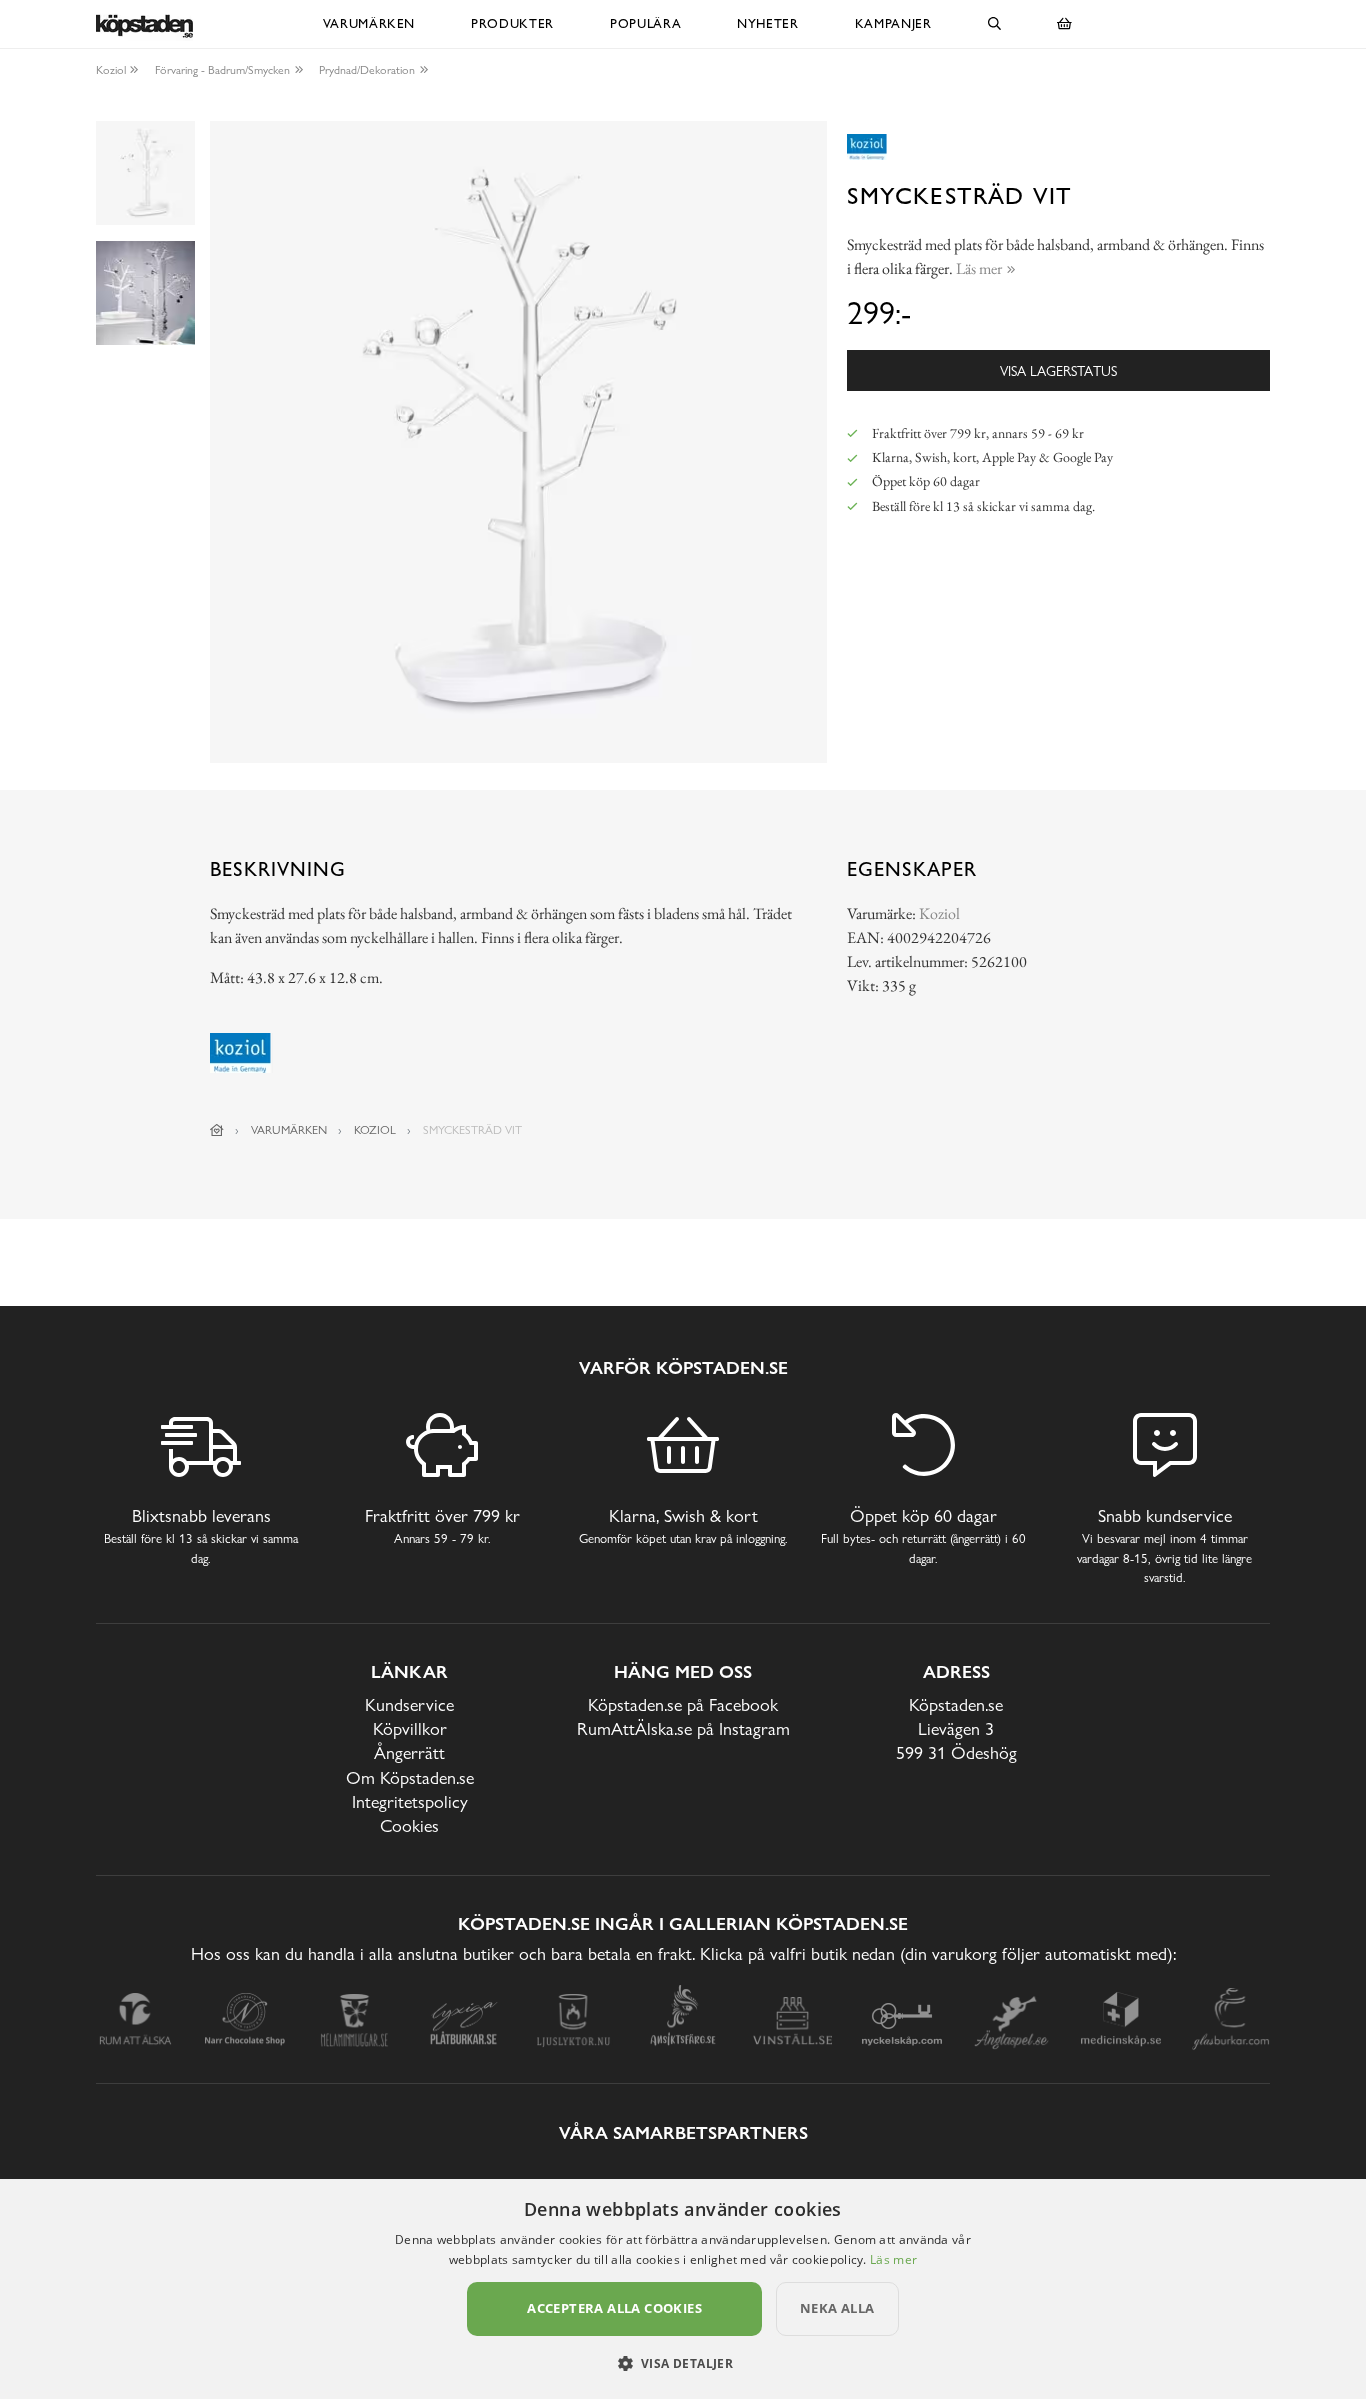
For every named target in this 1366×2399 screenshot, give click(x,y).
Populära (645, 23)
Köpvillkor (410, 1728)
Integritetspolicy (410, 1801)
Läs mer (893, 2259)
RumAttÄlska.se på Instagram (683, 1728)
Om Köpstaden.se (410, 1777)
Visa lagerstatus (1058, 370)
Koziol (111, 70)
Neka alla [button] (837, 2308)
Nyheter (768, 23)
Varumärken (369, 23)
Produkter (512, 23)
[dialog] (683, 2289)
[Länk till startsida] (217, 1130)
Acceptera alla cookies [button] (614, 2308)
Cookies (409, 1825)
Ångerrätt (409, 1752)
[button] (683, 2363)
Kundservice (409, 1704)
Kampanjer (893, 23)
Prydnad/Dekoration (367, 70)
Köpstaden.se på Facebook (683, 1704)
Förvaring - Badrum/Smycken (222, 70)
